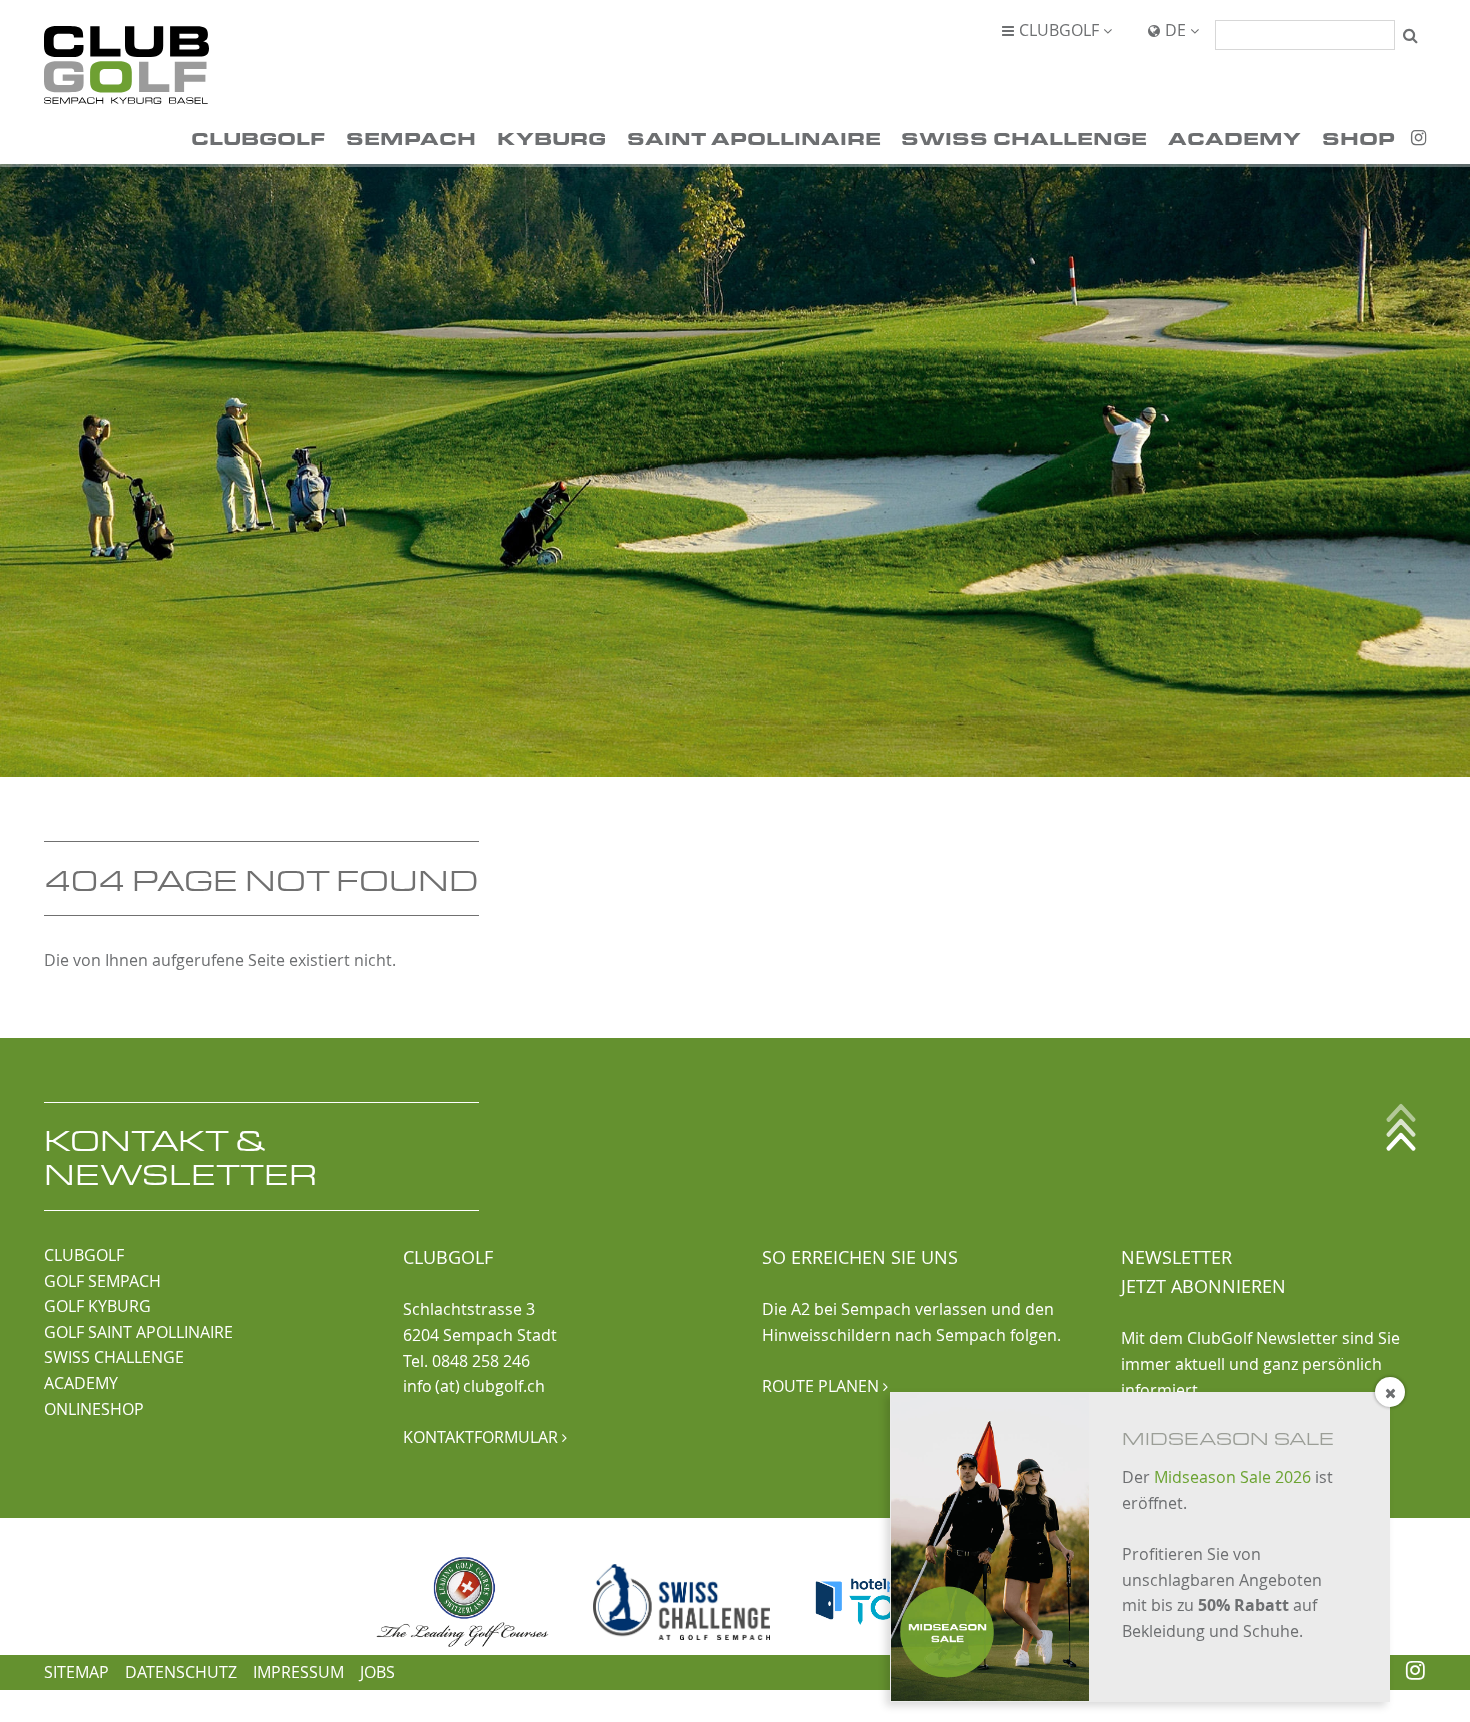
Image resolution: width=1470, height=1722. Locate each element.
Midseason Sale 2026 (1232, 1477)
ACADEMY (81, 1383)
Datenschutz (181, 1672)
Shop (1358, 137)
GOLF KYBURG (97, 1306)
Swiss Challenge (1024, 137)
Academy (1234, 137)
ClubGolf (258, 137)
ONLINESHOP (94, 1409)
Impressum (298, 1672)
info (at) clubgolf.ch (474, 1386)
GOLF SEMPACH (102, 1281)
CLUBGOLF (84, 1255)
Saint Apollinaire (754, 137)
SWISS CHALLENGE (114, 1357)
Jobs (377, 1672)
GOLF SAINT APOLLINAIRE (138, 1332)
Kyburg (551, 137)
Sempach (411, 137)
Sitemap (76, 1672)
